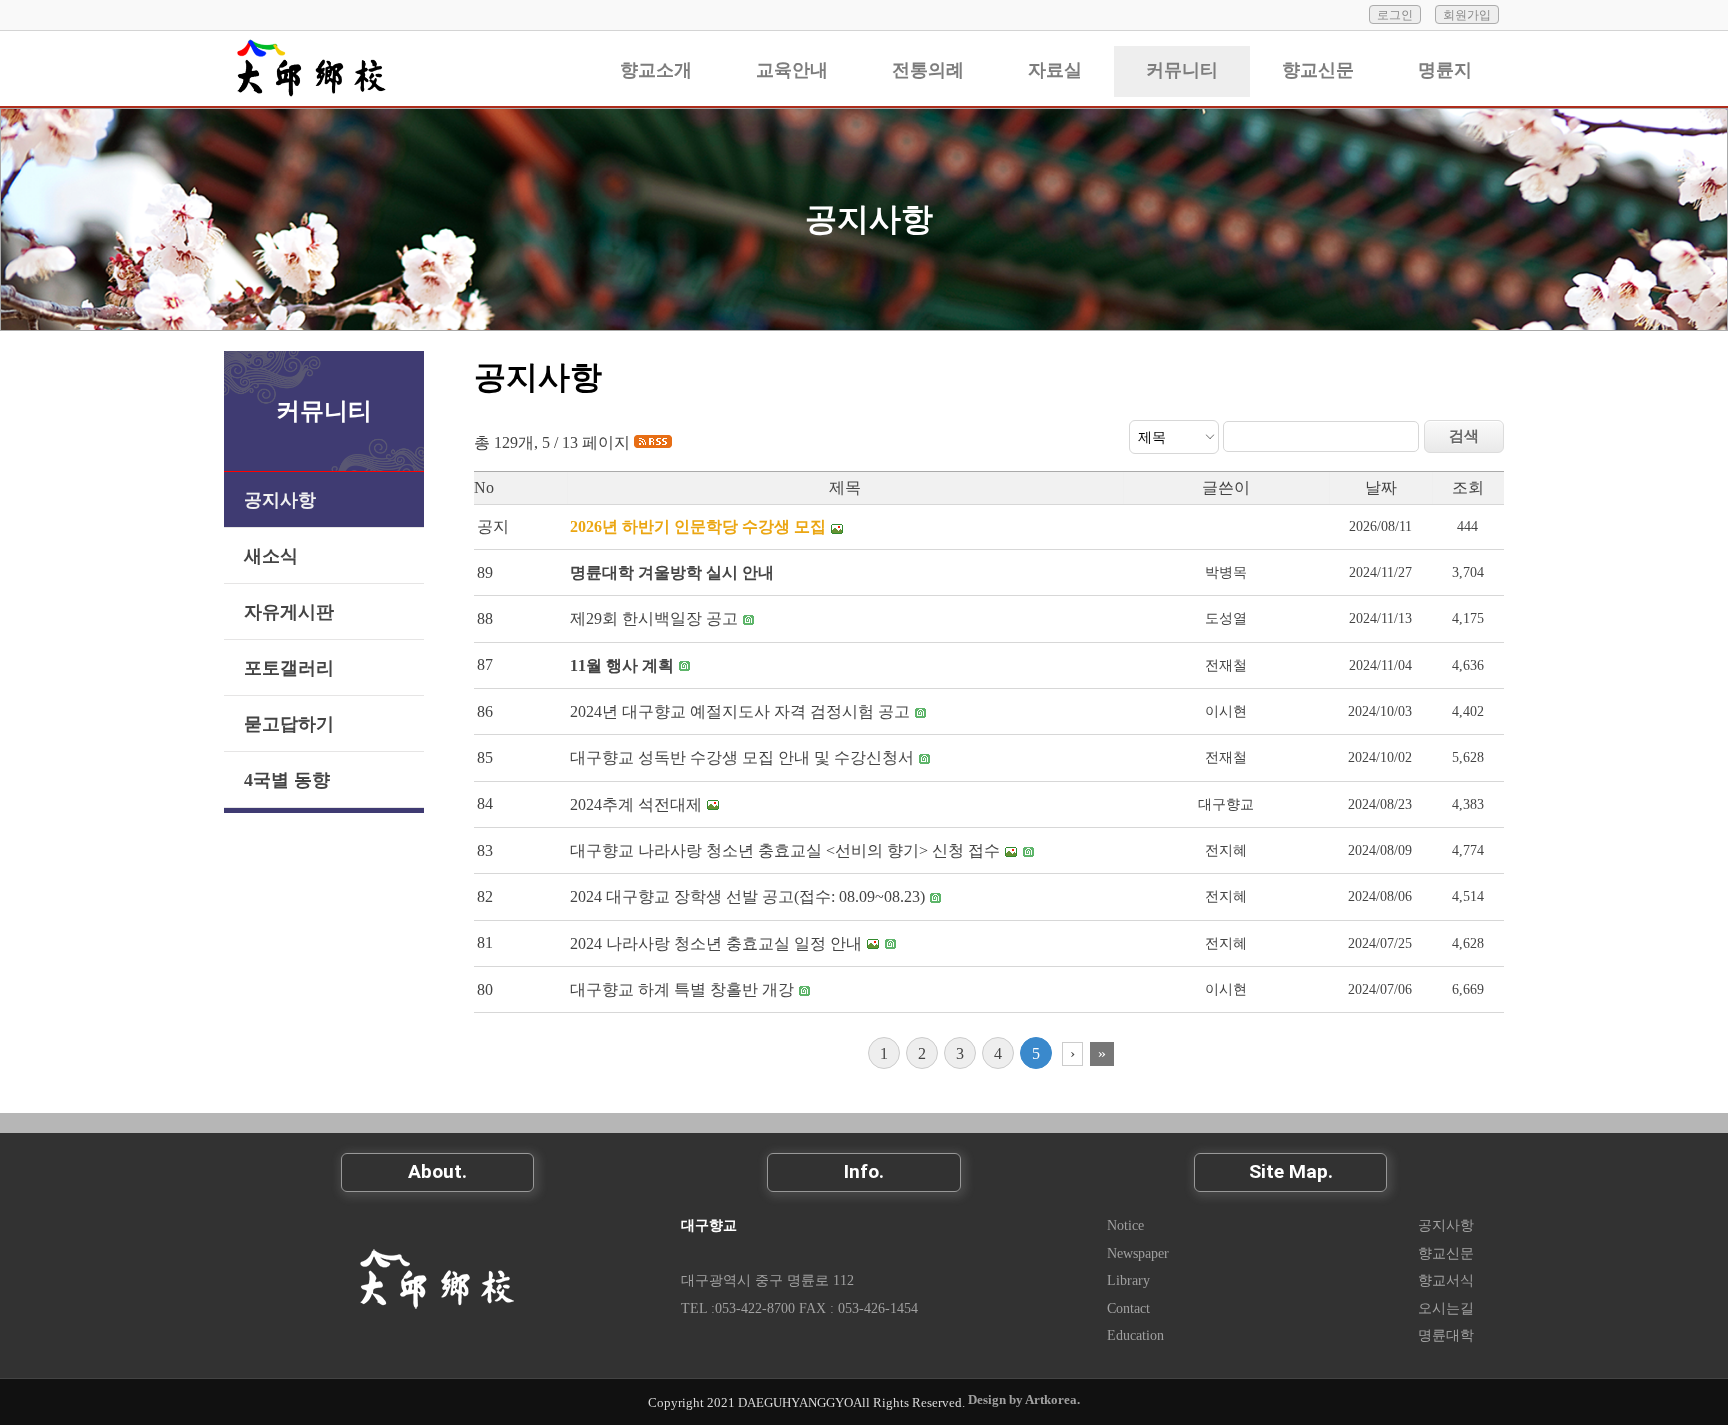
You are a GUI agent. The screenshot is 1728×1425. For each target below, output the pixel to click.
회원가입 (1467, 15)
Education (1135, 1335)
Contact (1128, 1308)
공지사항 (869, 219)
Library (1128, 1280)
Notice (1125, 1225)
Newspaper (1138, 1253)
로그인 (1395, 15)
